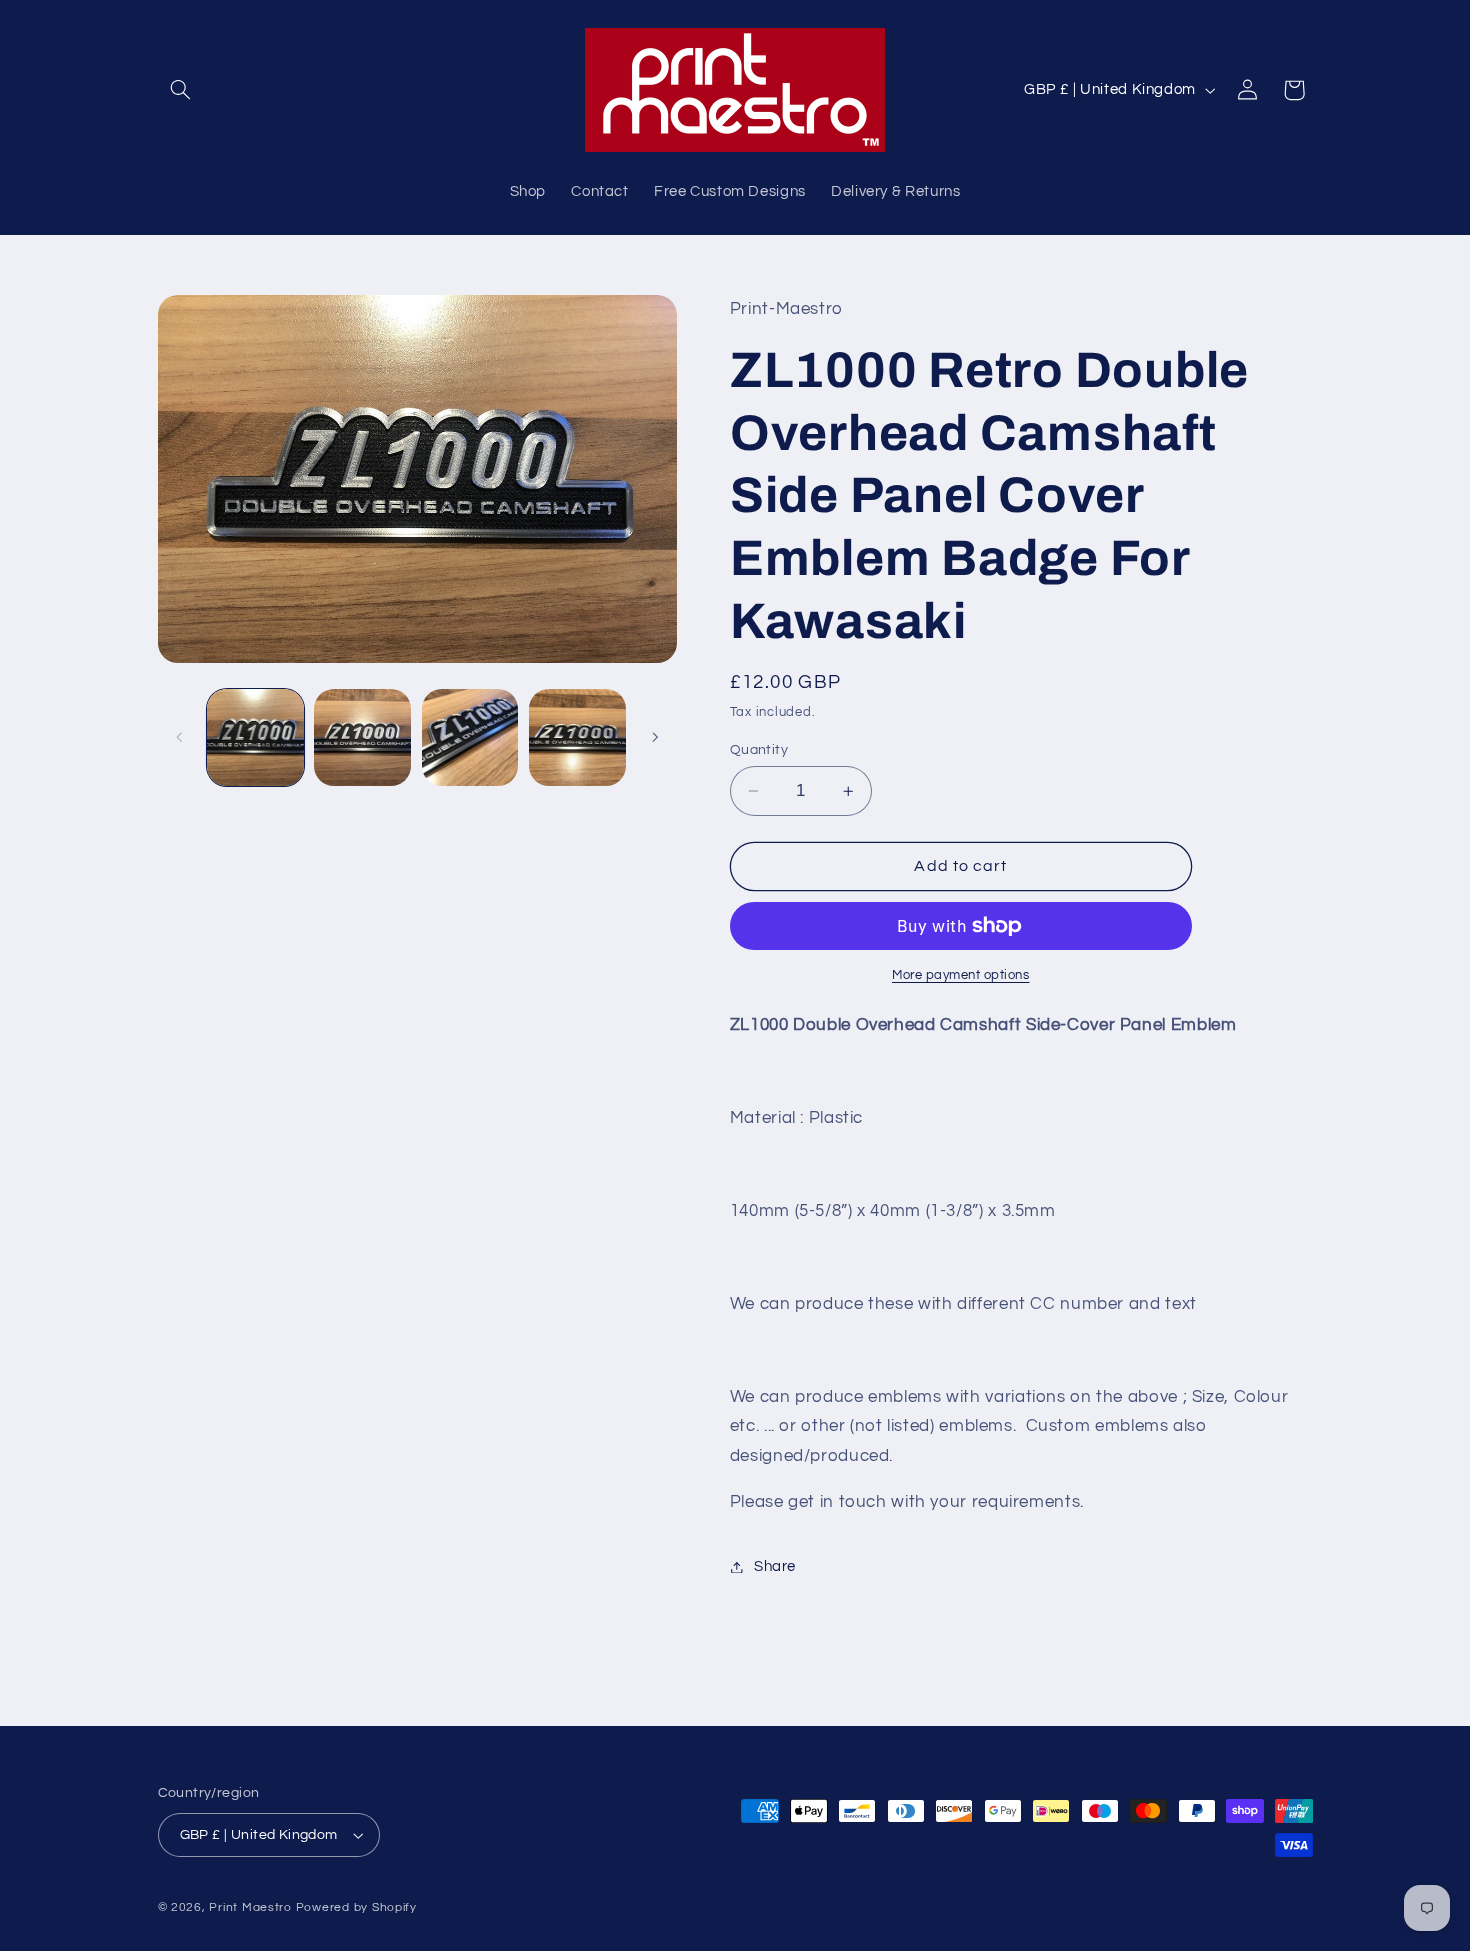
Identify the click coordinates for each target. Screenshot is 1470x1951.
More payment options (961, 975)
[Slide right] (655, 737)
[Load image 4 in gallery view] (577, 737)
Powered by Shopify (356, 1907)
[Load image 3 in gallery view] (470, 737)
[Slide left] (180, 737)
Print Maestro (250, 1907)
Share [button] (775, 1566)
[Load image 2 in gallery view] (362, 737)
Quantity (759, 750)
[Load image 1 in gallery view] (255, 737)
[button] (181, 90)
